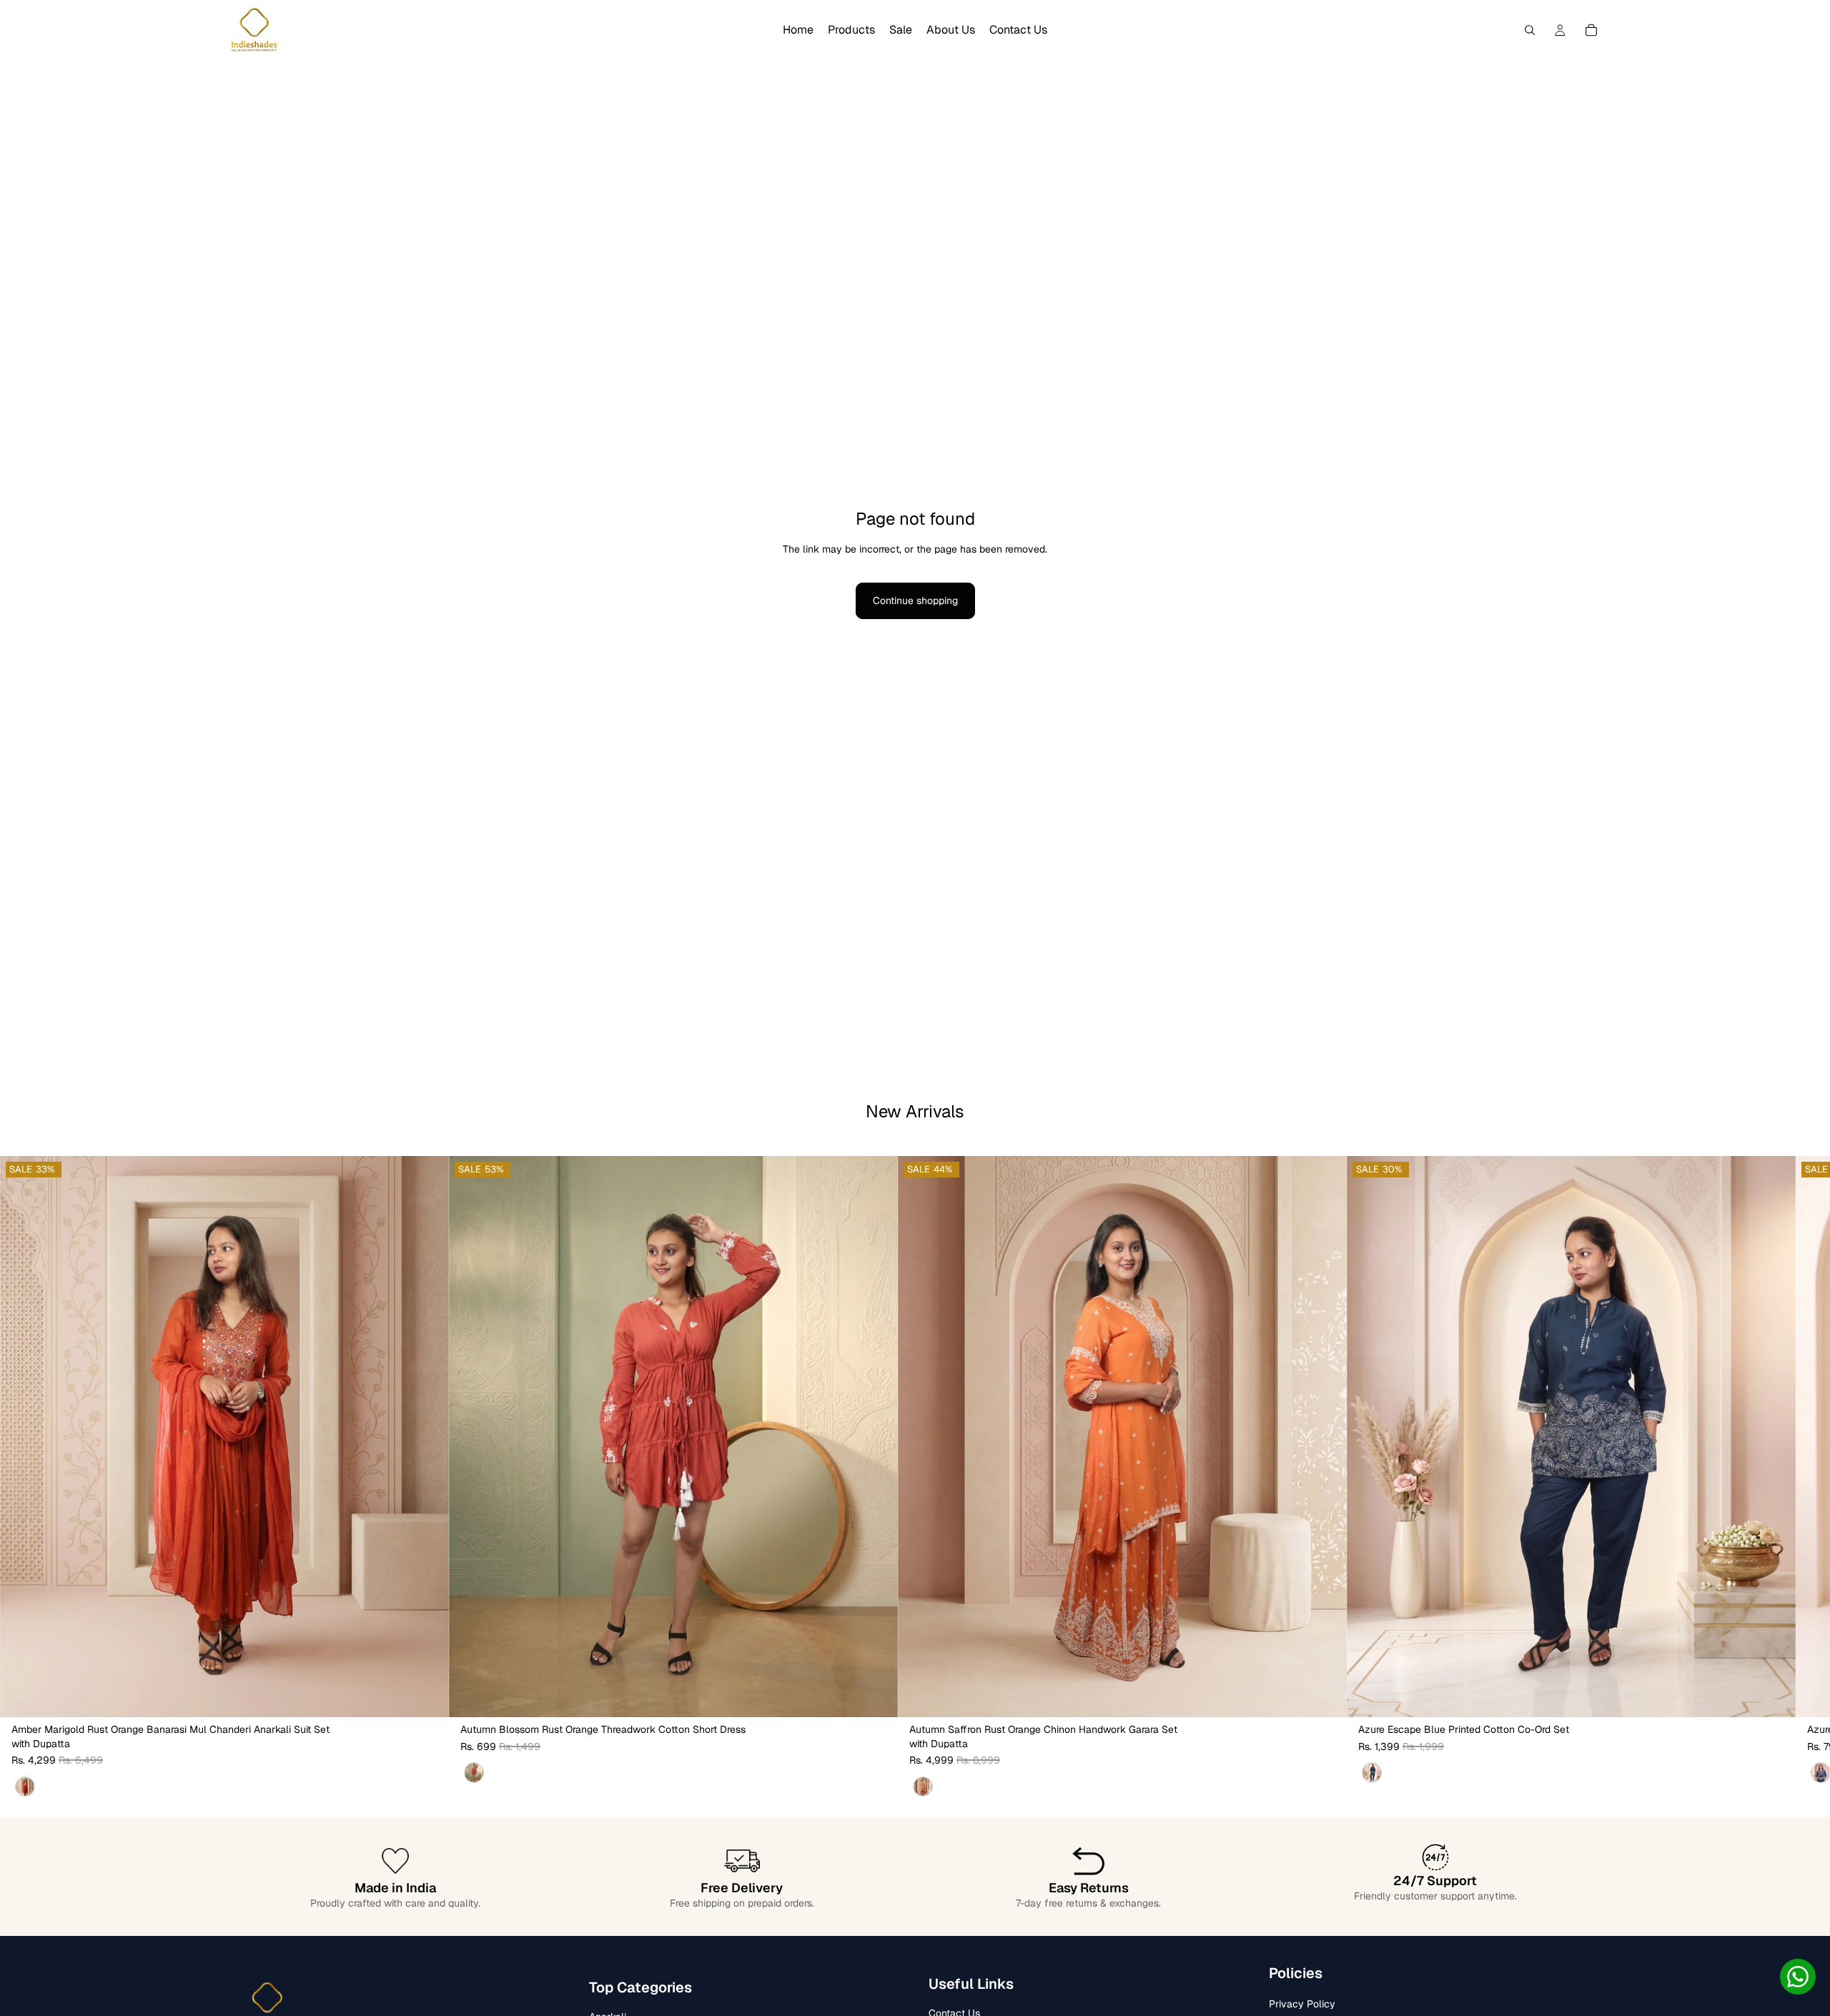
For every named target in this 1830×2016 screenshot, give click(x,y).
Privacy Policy (1302, 2005)
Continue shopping (915, 601)
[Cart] (1591, 30)
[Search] (1530, 30)
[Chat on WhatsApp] (1798, 1977)
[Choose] (427, 1695)
